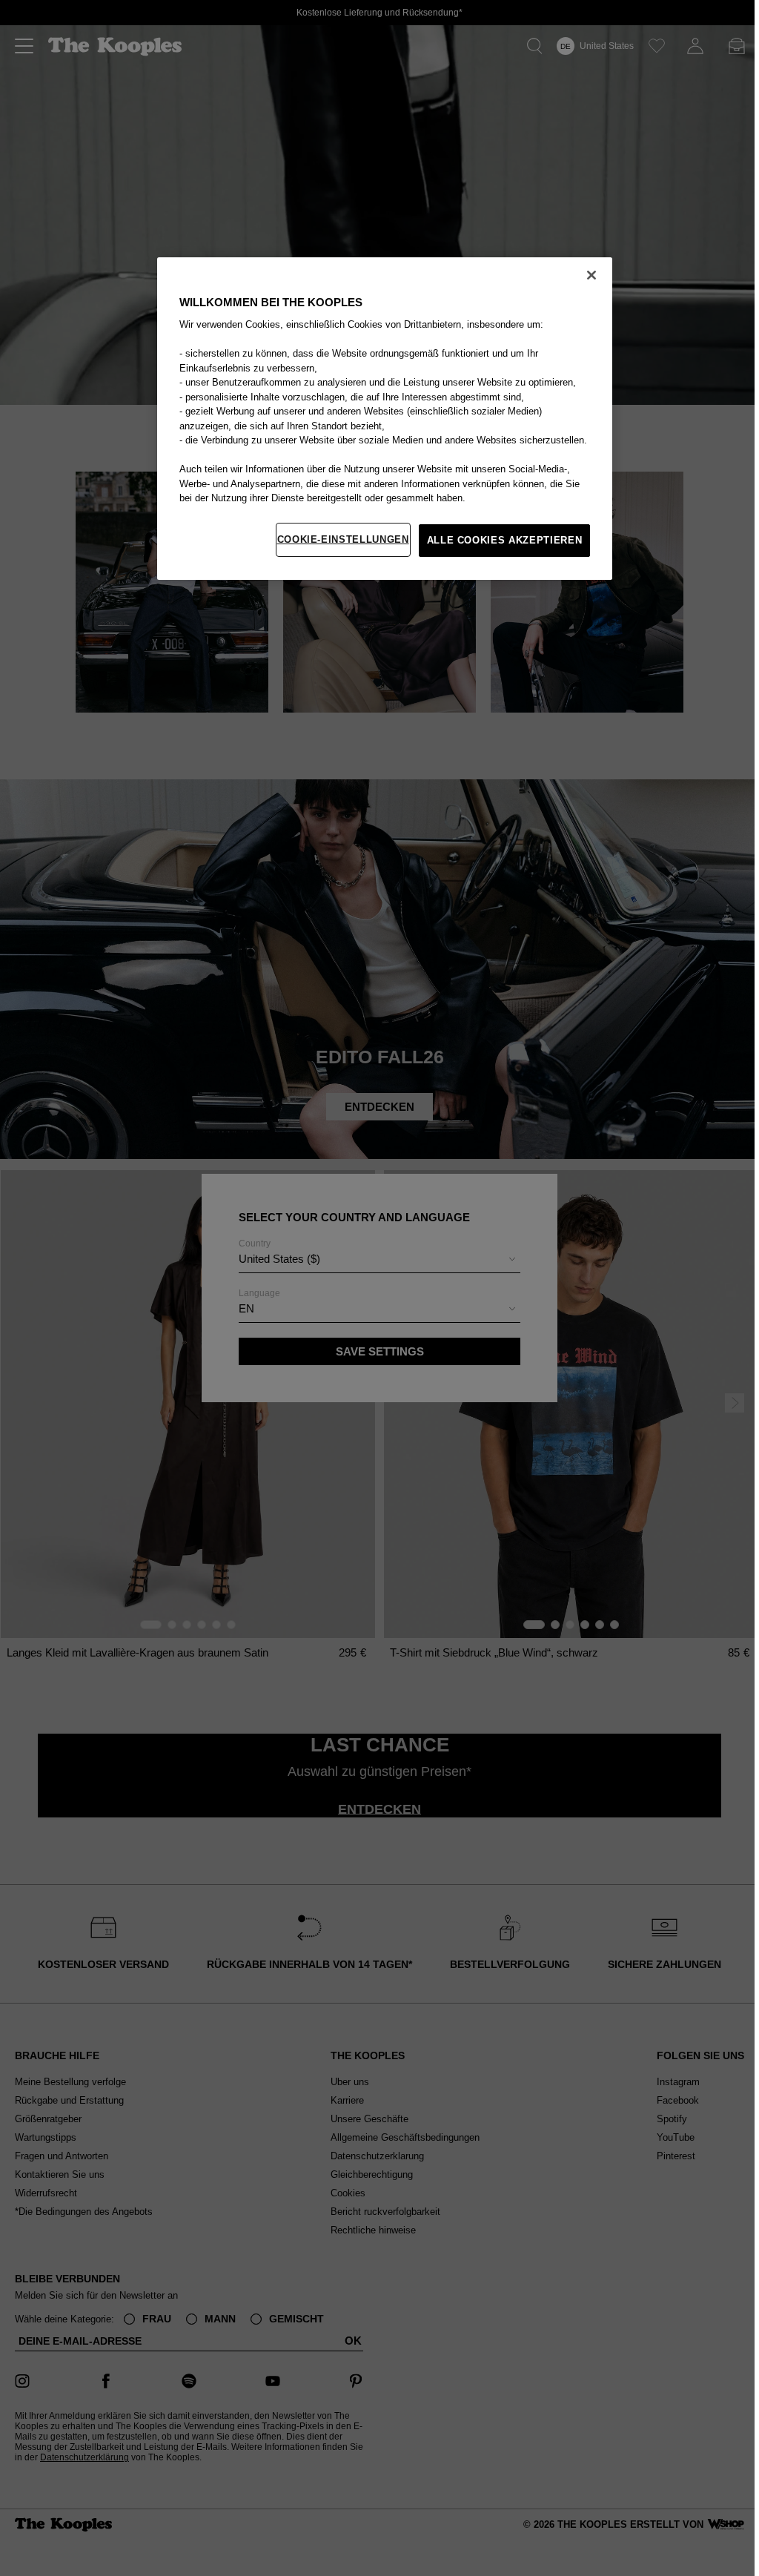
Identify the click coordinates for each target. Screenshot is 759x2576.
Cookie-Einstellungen (343, 539)
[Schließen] (591, 275)
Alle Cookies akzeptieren (505, 540)
